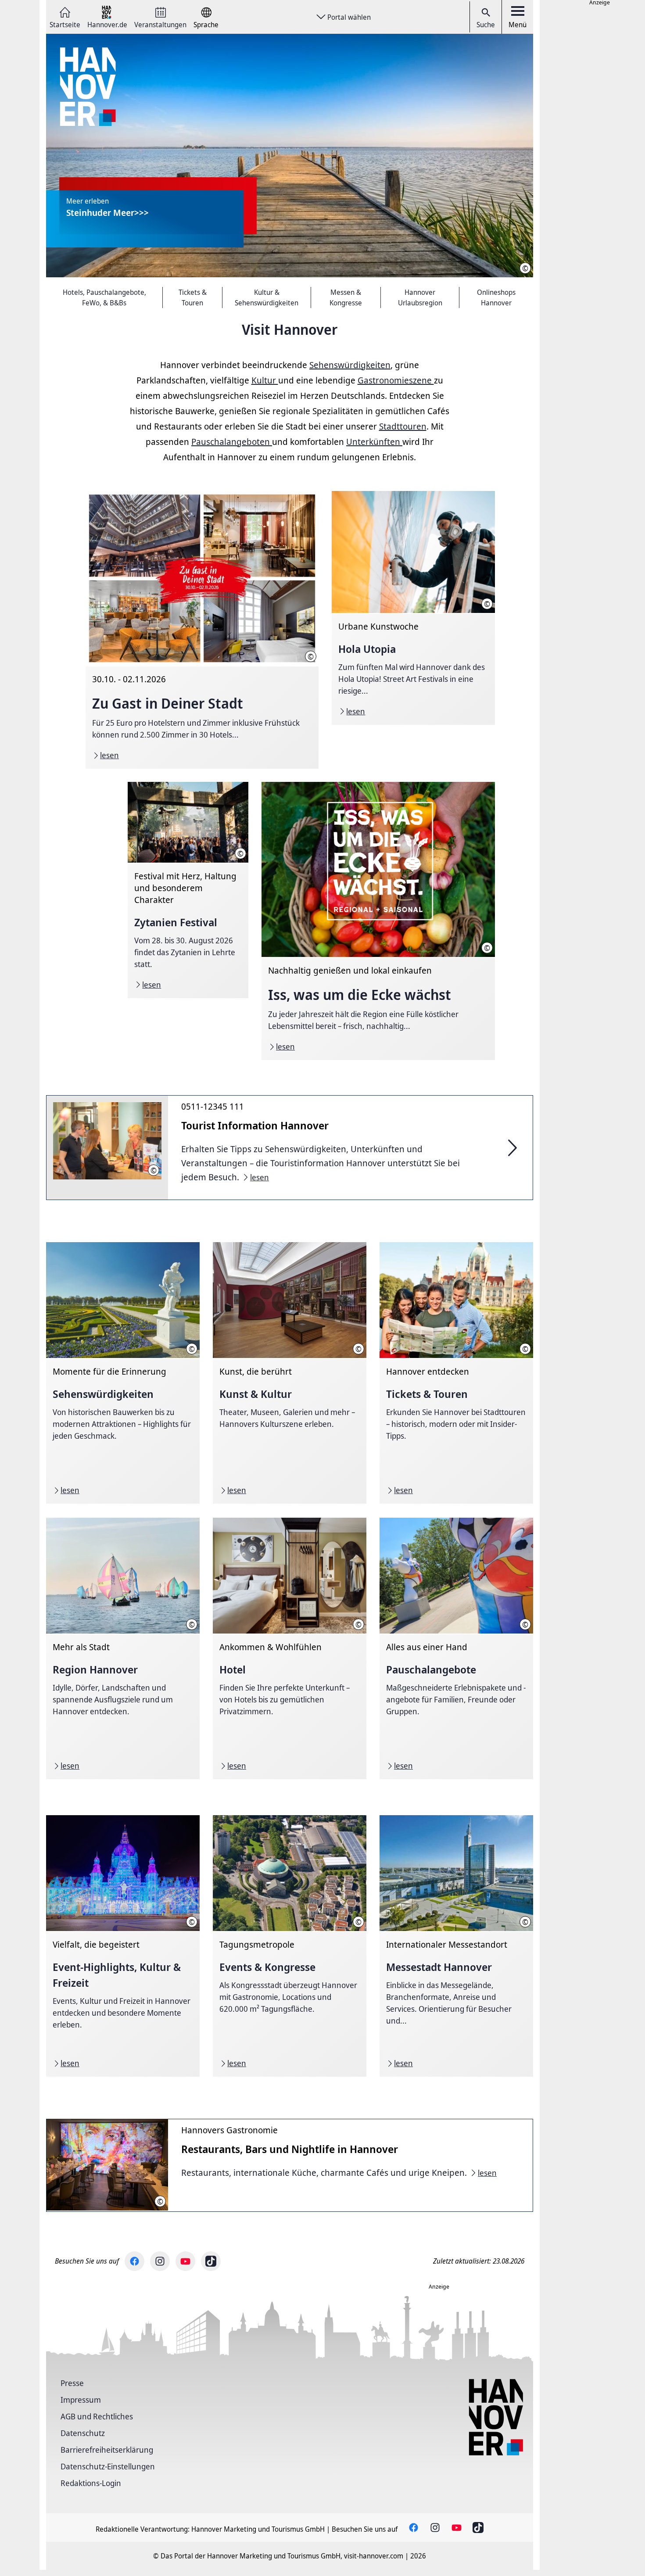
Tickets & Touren (193, 297)
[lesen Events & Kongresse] (290, 1946)
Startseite (65, 24)
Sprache (206, 24)
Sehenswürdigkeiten (350, 365)
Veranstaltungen (160, 24)
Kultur (265, 380)
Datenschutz (83, 2433)
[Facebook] (134, 2261)
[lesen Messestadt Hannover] (456, 1946)
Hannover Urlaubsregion (420, 297)
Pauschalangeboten (232, 442)
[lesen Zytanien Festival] (188, 890)
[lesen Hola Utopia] (413, 608)
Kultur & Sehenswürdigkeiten (267, 297)
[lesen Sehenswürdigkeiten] (123, 1373)
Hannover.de (107, 24)
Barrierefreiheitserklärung (107, 2450)
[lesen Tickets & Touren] (456, 1373)
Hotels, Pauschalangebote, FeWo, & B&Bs (104, 297)
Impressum (81, 2400)
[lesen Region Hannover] (123, 1648)
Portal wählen (349, 17)
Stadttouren (403, 426)
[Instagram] (160, 2261)
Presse (72, 2383)
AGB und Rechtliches (97, 2416)
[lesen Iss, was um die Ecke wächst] (378, 921)
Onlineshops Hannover (496, 297)
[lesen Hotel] (290, 1648)
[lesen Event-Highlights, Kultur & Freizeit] (123, 1946)
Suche (486, 25)
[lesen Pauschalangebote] (456, 1648)
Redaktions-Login (91, 2483)
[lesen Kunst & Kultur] (290, 1373)
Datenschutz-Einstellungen (108, 2466)
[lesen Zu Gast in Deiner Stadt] (202, 630)
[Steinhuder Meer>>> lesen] (290, 156)
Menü (518, 25)
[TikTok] (211, 2261)
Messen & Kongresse (346, 297)
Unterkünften (374, 442)
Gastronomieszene (396, 380)
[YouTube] (185, 2261)
